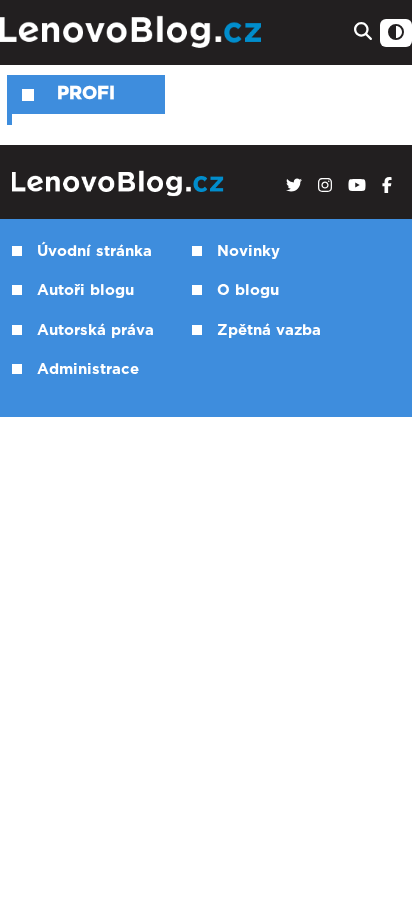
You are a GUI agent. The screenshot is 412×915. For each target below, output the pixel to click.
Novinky (248, 251)
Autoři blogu (85, 290)
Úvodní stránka (94, 251)
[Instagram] (325, 186)
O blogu (248, 290)
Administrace (88, 369)
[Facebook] (387, 186)
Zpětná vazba (269, 330)
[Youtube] (357, 186)
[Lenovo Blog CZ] (133, 32)
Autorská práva (95, 330)
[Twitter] (294, 186)
